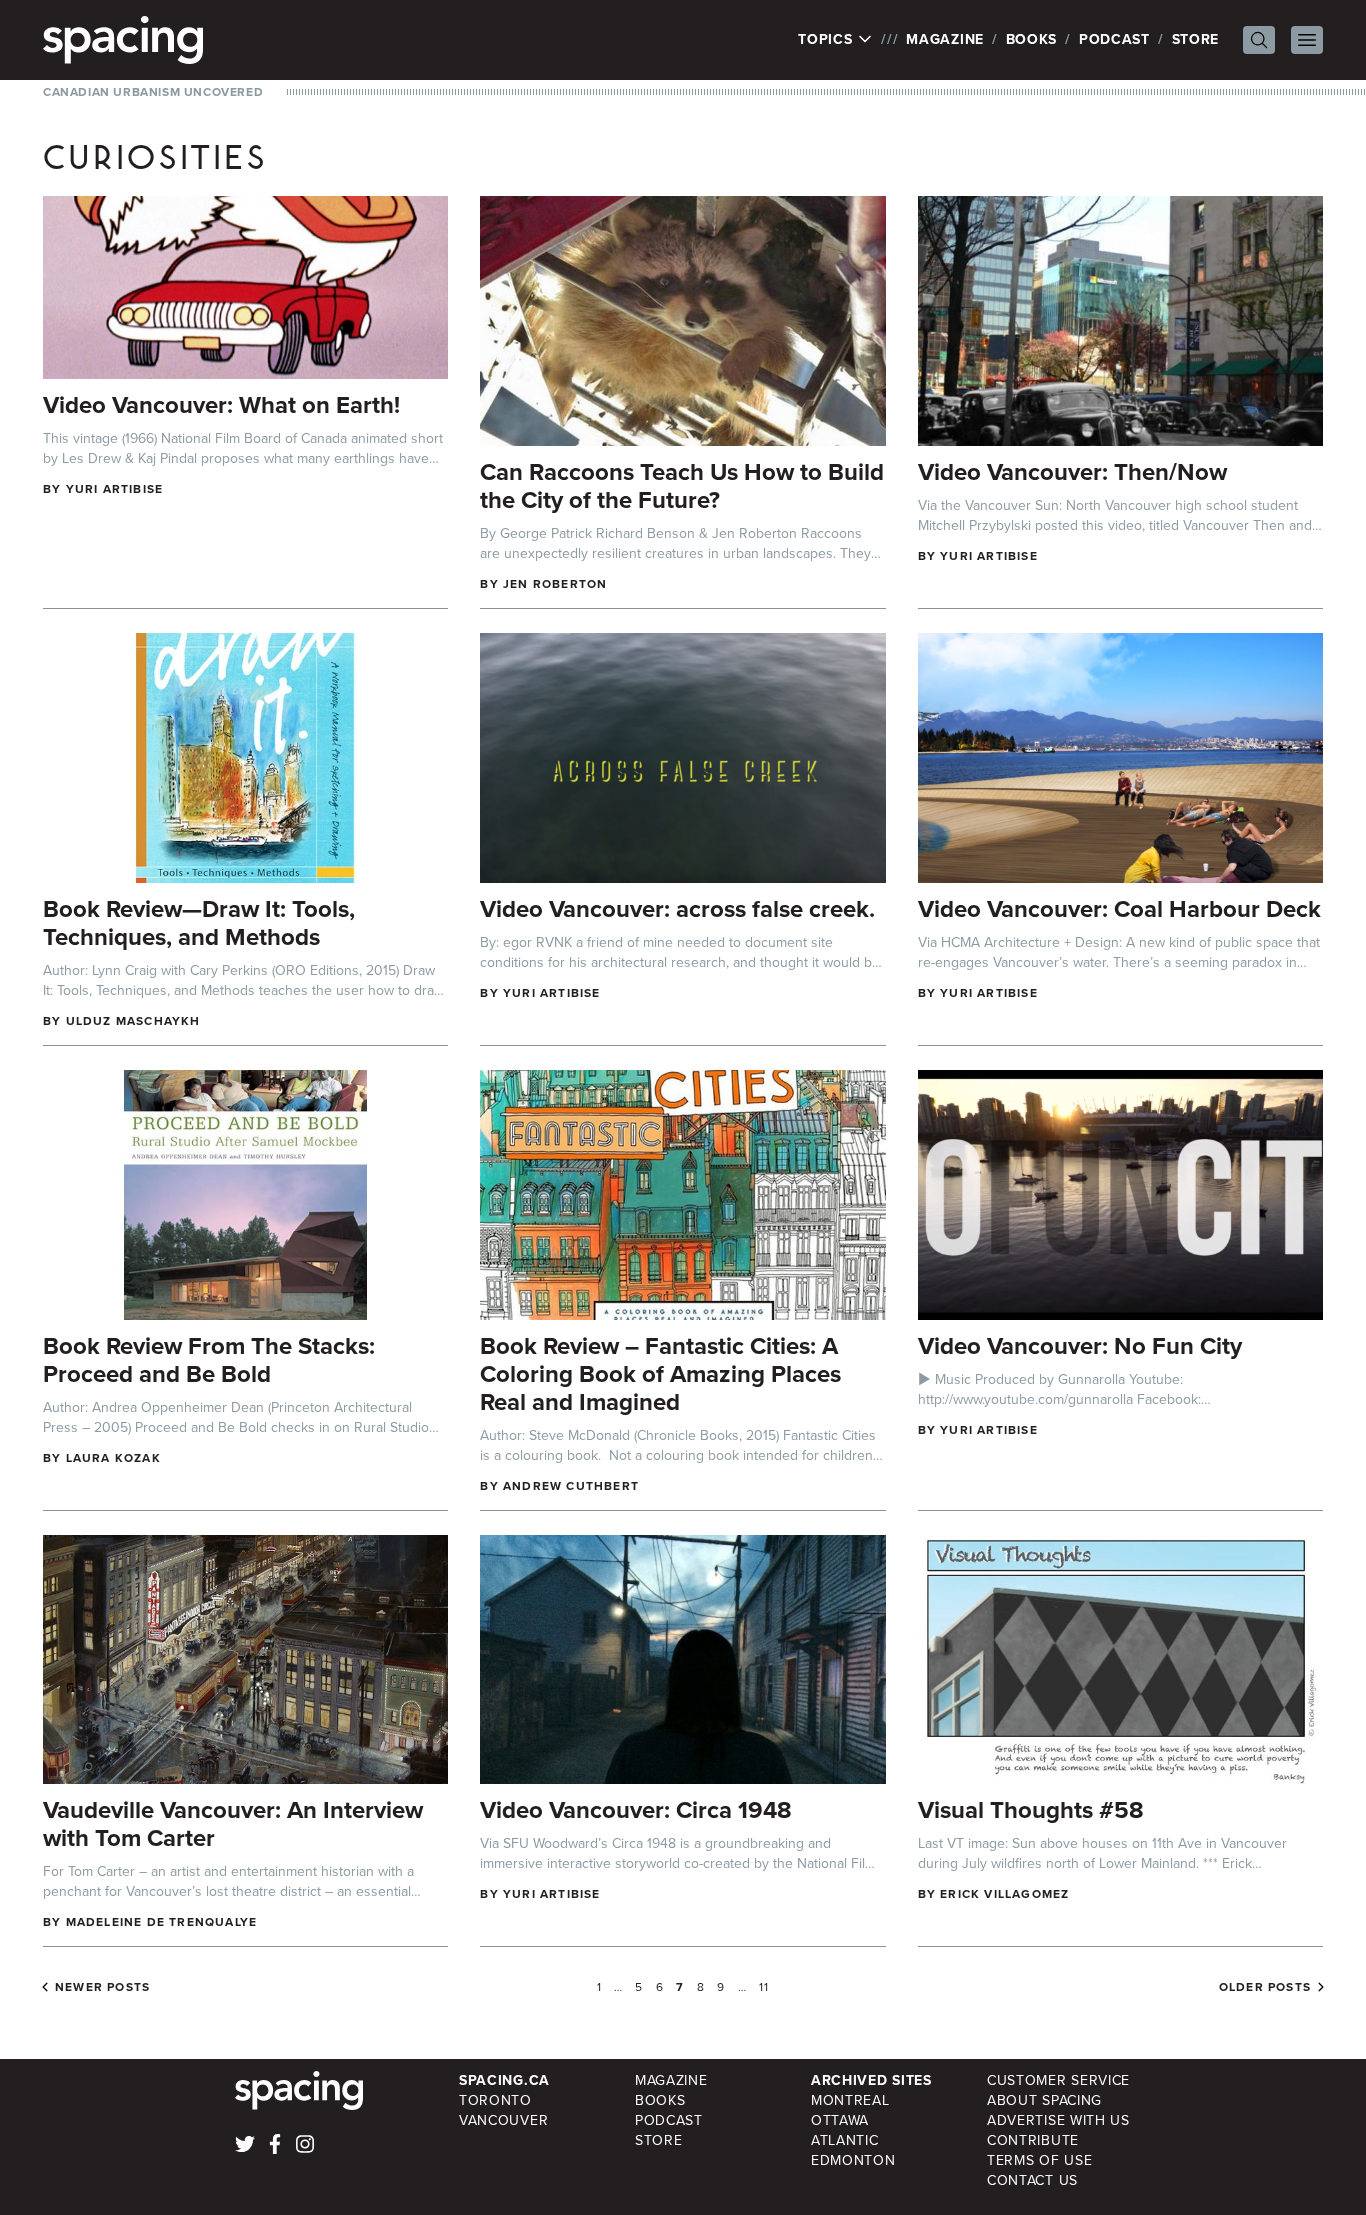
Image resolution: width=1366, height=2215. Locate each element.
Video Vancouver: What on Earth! (221, 405)
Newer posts (102, 1987)
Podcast (1114, 39)
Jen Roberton (555, 584)
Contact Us (1032, 2180)
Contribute (1033, 2140)
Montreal (850, 2100)
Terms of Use (1039, 2160)
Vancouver (503, 2120)
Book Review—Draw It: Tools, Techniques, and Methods (199, 923)
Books (1032, 39)
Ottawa (840, 2120)
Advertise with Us (1058, 2120)
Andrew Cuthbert (571, 1486)
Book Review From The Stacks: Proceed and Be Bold (209, 1360)
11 (764, 1987)
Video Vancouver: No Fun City (1080, 1346)
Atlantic (845, 2140)
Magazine (945, 39)
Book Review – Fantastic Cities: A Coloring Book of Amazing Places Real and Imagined (660, 1374)
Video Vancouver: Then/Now (1072, 472)
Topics (827, 40)
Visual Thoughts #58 (1031, 1810)
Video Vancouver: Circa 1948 (636, 1810)
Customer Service (1058, 2080)
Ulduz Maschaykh (133, 1021)
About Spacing (1044, 2100)
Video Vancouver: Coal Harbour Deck (1119, 909)
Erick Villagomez (1004, 1894)
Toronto (495, 2100)
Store (1196, 39)
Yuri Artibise (115, 489)
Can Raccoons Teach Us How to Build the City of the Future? (682, 486)
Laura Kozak (113, 1458)
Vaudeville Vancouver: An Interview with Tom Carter (233, 1824)
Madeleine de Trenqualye (162, 1922)
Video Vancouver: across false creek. (677, 909)
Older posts (1265, 1987)
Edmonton (853, 2160)
